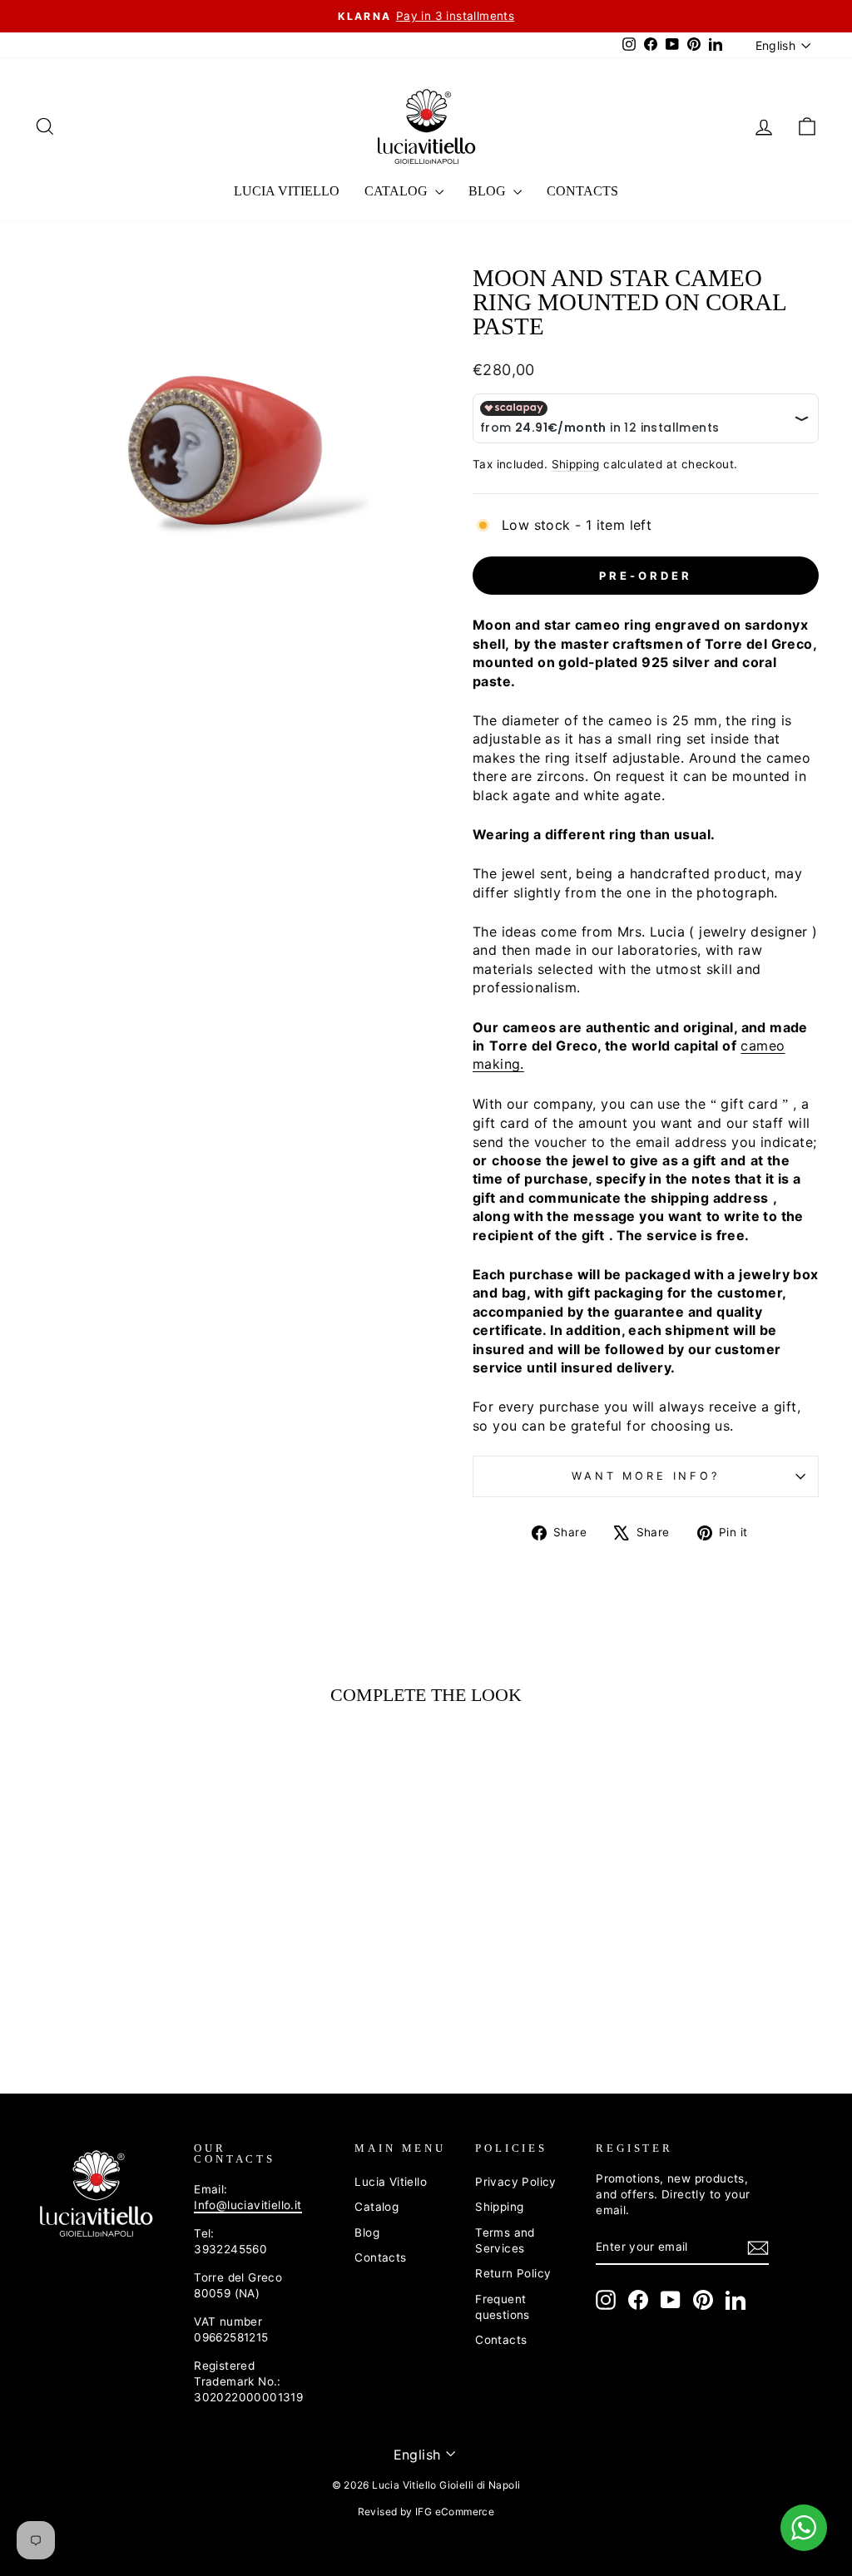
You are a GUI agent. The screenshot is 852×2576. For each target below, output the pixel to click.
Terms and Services (505, 2240)
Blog (489, 191)
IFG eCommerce (455, 2512)
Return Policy (513, 2273)
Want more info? (646, 1476)
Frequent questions (503, 2307)
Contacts (582, 191)
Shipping (576, 464)
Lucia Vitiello (287, 191)
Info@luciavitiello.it (248, 2205)
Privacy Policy (516, 2182)
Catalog (398, 191)
